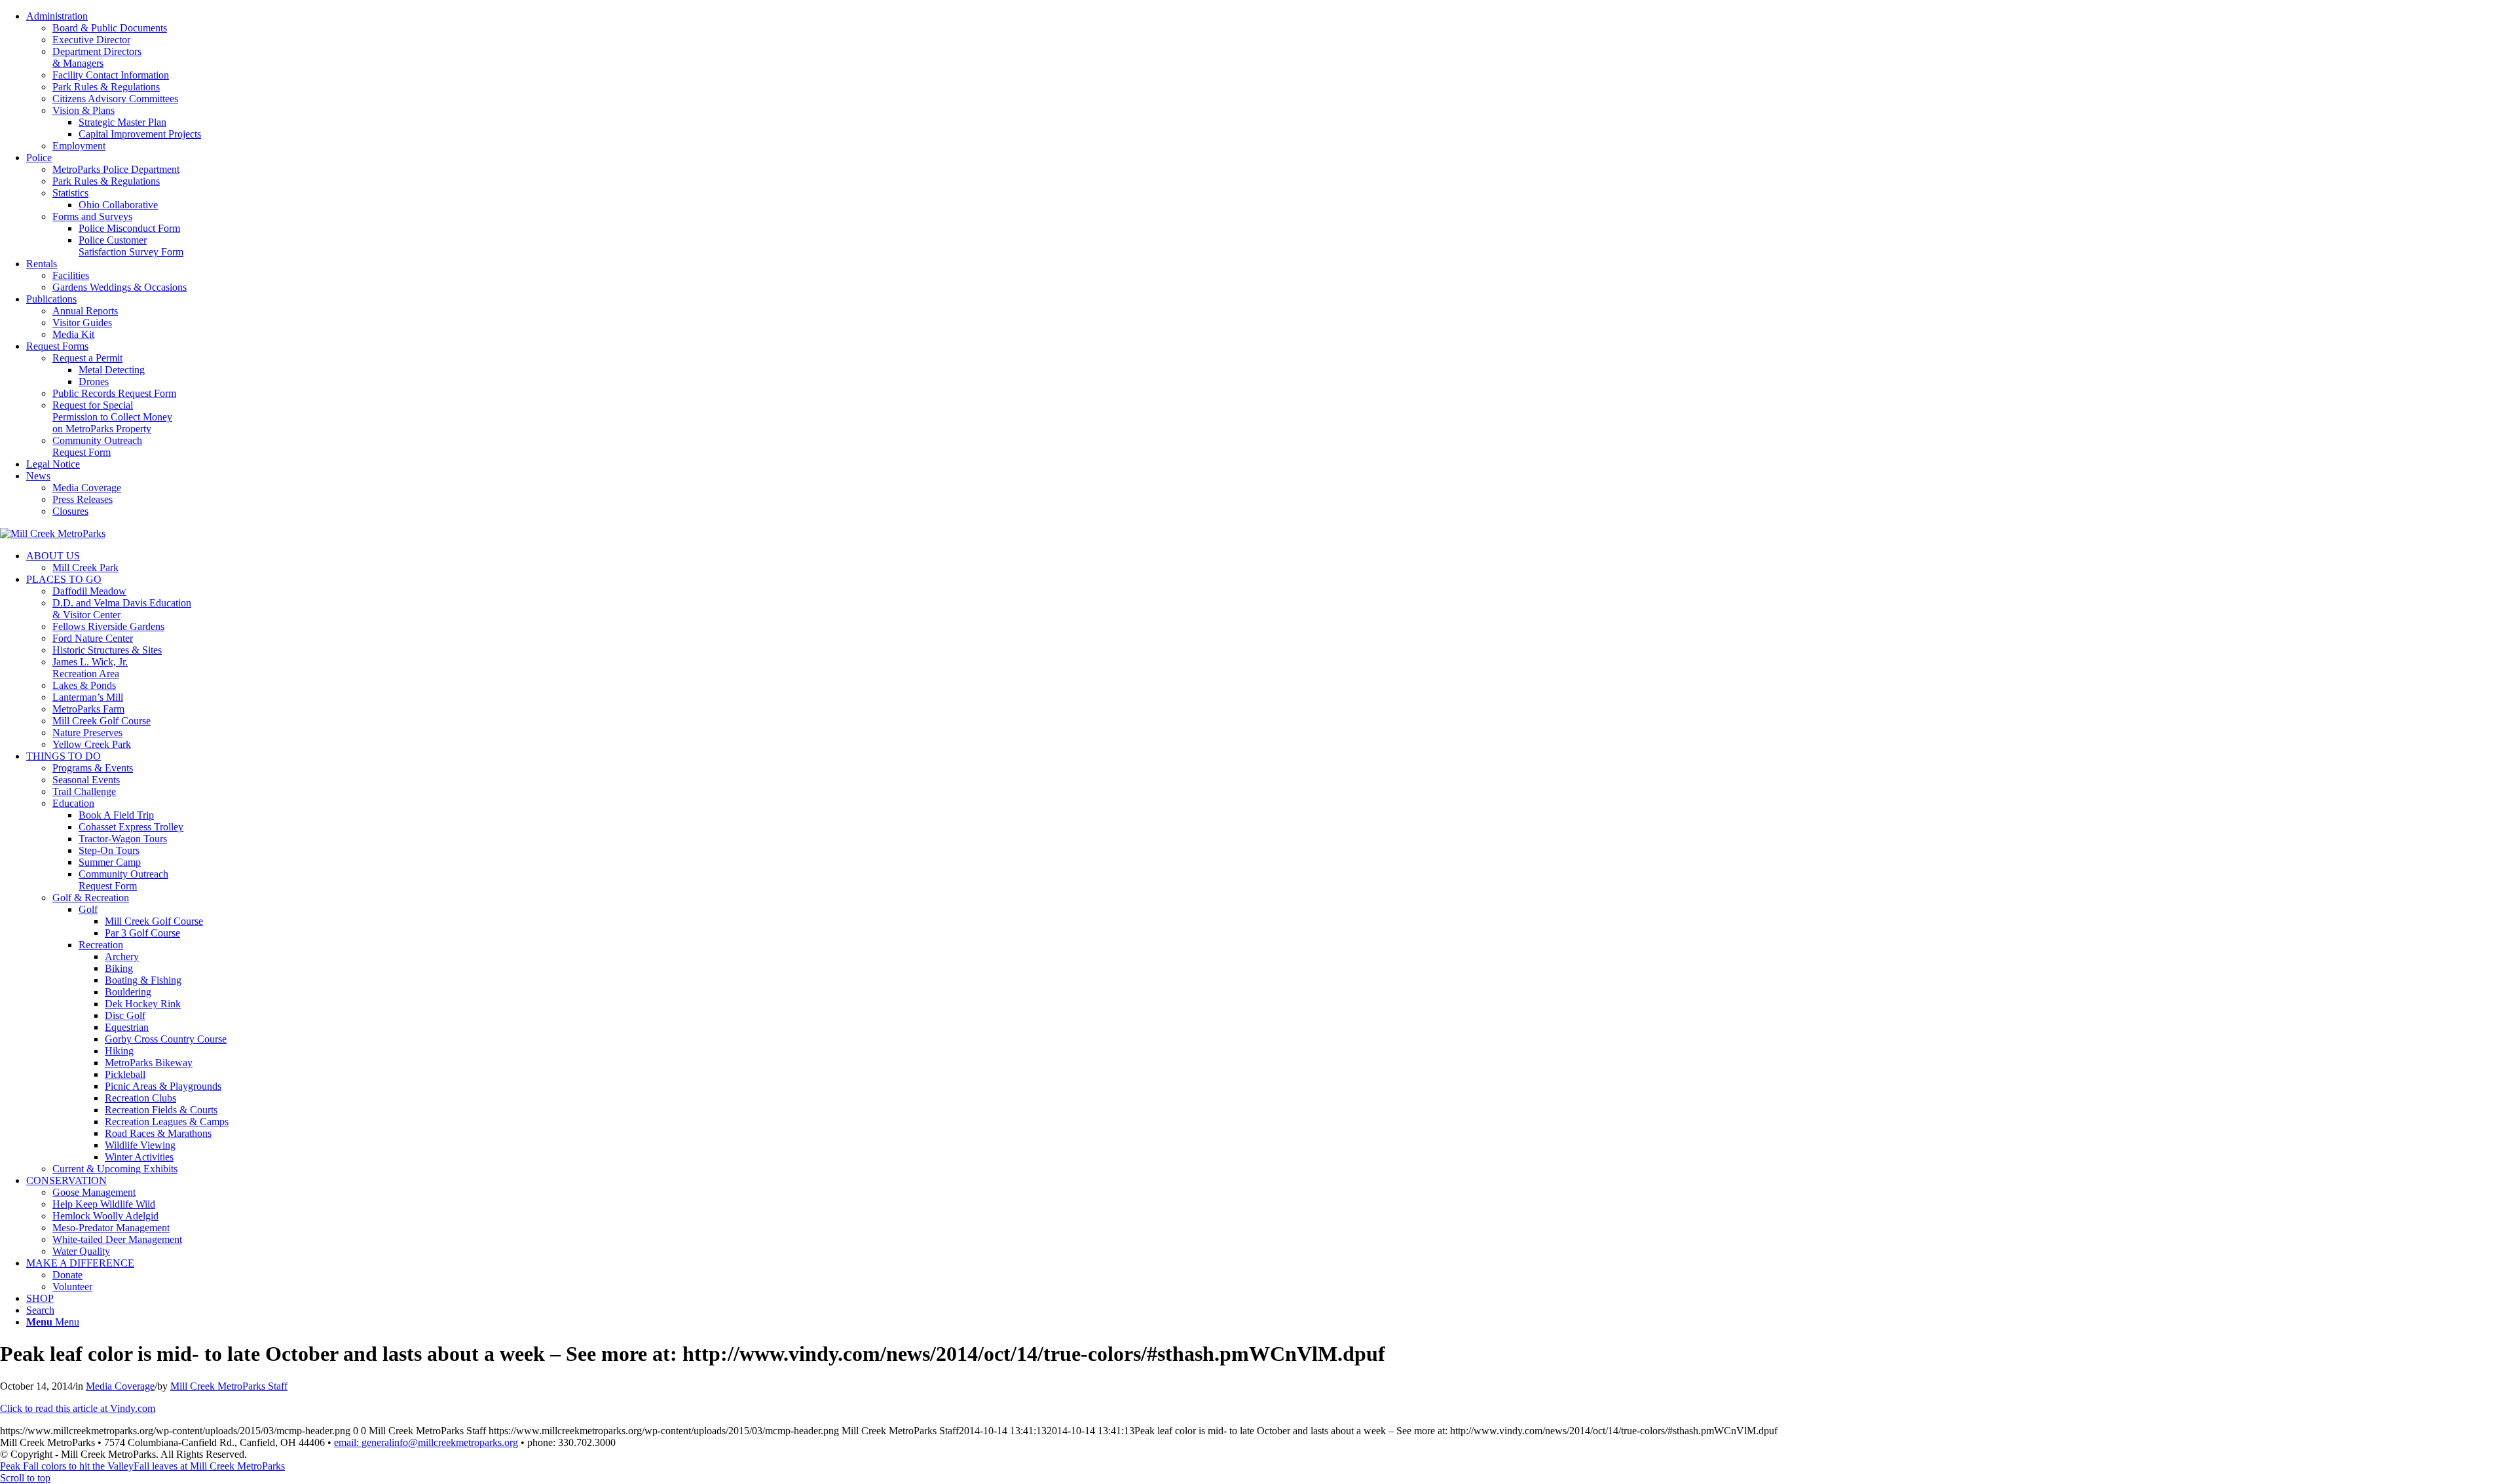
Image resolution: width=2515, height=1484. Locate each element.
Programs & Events (93, 768)
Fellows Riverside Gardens (108, 626)
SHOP (40, 1298)
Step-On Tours (109, 850)
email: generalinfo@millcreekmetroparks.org (426, 1442)
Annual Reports (85, 311)
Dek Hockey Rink (143, 1004)
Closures (70, 511)
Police (39, 158)
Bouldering (128, 992)
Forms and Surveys (92, 216)
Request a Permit (87, 358)
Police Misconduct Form (129, 228)
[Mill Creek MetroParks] (53, 533)
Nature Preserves (87, 733)
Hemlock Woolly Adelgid (105, 1216)
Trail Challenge (84, 791)
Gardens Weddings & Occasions (120, 287)
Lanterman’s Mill (88, 697)
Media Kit (73, 334)
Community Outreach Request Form (97, 446)
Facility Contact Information (111, 75)
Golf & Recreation (91, 898)
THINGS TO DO (64, 756)
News (38, 476)
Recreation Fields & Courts (161, 1110)
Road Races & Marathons (158, 1133)
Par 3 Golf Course (142, 933)
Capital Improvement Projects (140, 134)
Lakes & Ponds (84, 685)
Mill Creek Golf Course (102, 721)
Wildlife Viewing (140, 1145)
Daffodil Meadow (89, 591)
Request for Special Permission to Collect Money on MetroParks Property (112, 417)
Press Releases (83, 499)
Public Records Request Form (114, 393)
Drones (94, 381)
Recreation (101, 945)
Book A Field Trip (116, 815)
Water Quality (81, 1251)
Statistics (70, 193)
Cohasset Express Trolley (131, 827)
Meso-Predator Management (111, 1228)
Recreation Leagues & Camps (167, 1122)
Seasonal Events (86, 780)
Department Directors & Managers (97, 57)
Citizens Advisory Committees (115, 99)
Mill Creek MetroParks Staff (229, 1386)
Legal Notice (53, 464)
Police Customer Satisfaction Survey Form (131, 246)
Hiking (119, 1051)
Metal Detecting (112, 370)
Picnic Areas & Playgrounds (163, 1086)
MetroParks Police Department (116, 169)
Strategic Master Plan (122, 122)
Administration (57, 16)
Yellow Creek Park (92, 744)
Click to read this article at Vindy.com (78, 1408)
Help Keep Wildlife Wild (104, 1204)
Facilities (71, 275)
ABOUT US (53, 556)
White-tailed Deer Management (117, 1239)
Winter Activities (139, 1157)
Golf (88, 909)
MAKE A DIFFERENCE (80, 1263)
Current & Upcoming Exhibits (115, 1169)
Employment (79, 146)
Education (73, 803)
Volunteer (72, 1287)
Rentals (42, 264)
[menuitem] (1271, 81)
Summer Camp (110, 862)
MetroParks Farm (88, 709)
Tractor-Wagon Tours (123, 839)
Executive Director (91, 40)
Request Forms (57, 346)
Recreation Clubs (140, 1098)
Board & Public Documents (110, 28)
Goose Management (94, 1192)
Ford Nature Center (93, 638)
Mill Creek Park (85, 567)
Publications (51, 299)
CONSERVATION (66, 1180)
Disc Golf (125, 1015)
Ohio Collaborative (118, 205)
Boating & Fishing (143, 980)
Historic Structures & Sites (107, 650)
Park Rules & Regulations (106, 87)
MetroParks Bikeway (149, 1063)
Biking (119, 968)
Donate (67, 1275)
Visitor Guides (82, 323)
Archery (122, 956)
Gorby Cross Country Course (166, 1039)
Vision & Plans (84, 110)
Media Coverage (87, 488)
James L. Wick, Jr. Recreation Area (90, 668)
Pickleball (125, 1074)
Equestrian (127, 1027)
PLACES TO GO (64, 579)
